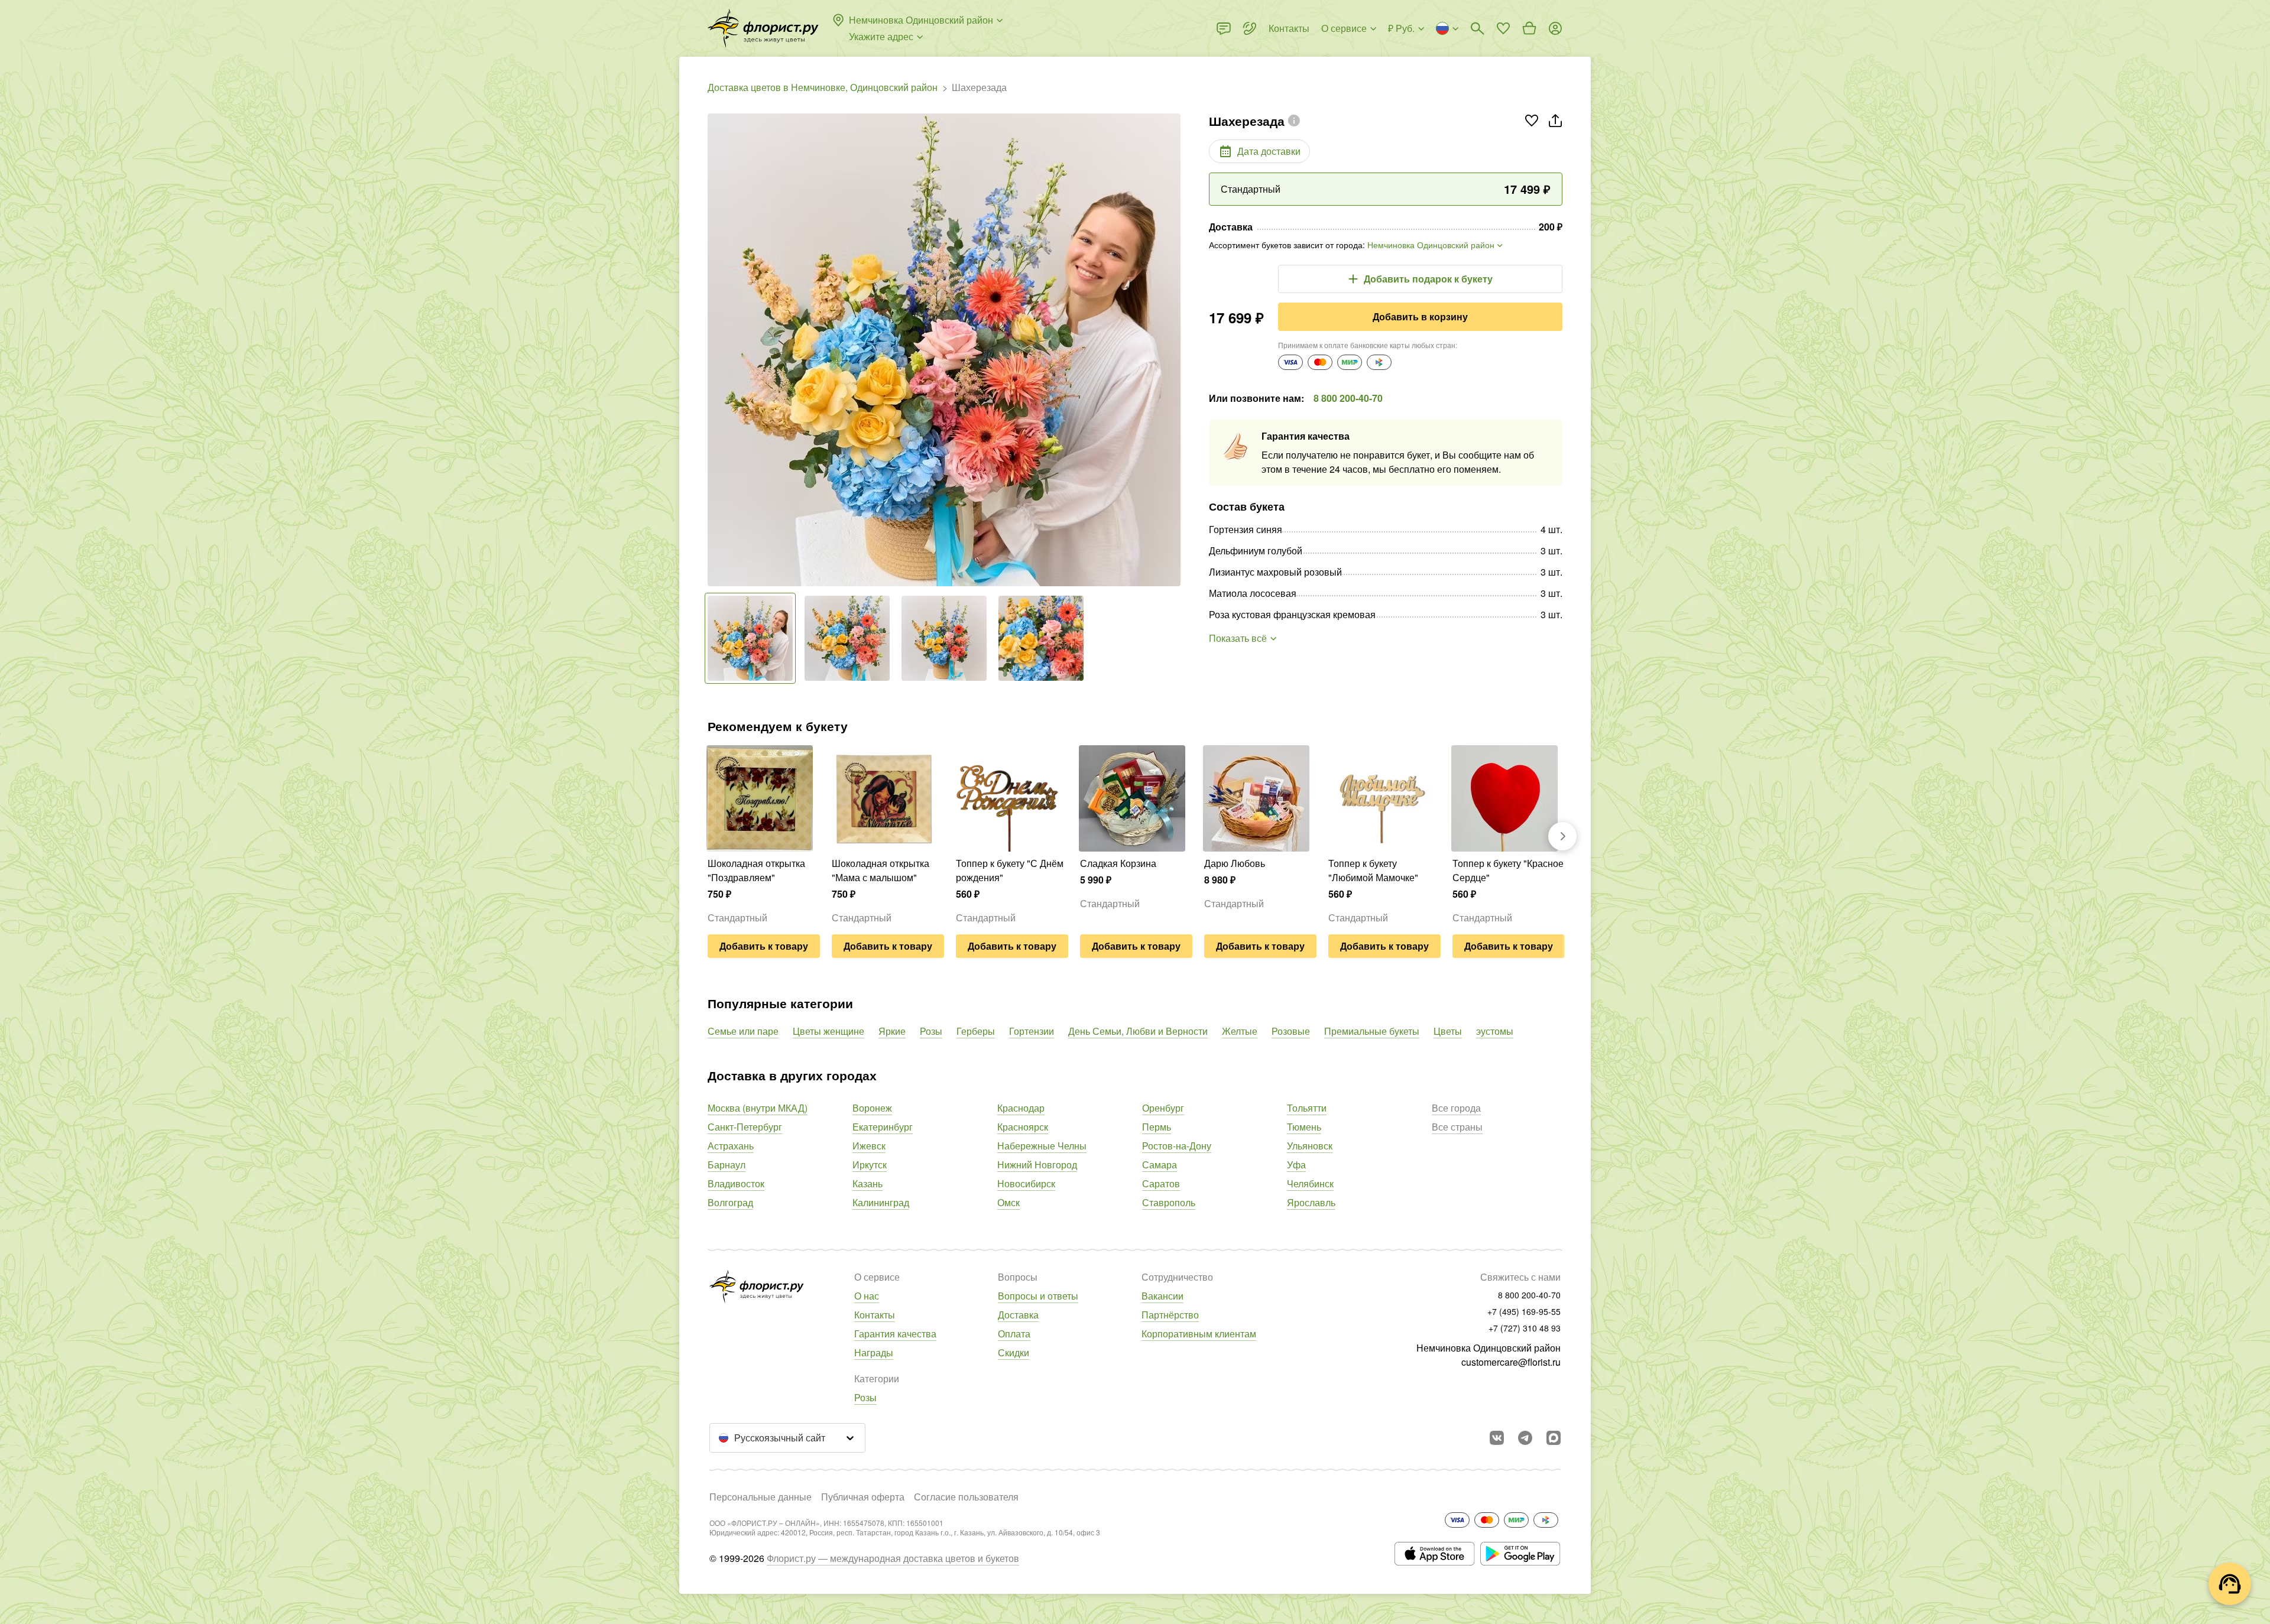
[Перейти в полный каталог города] (763, 28)
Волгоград (730, 1202)
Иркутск (870, 1165)
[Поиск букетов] (1477, 28)
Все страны (1457, 1127)
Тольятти (1307, 1108)
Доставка (1018, 1315)
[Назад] (714, 350)
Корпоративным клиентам (1199, 1334)
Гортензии (1032, 1031)
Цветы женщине (828, 1031)
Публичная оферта (863, 1497)
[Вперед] (1175, 350)
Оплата (1014, 1334)
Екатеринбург (883, 1127)
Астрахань (731, 1146)
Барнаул (727, 1165)
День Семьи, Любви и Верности (1138, 1031)
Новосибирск (1026, 1183)
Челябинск (1310, 1183)
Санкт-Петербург (745, 1127)
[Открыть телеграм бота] (1525, 1438)
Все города (1456, 1108)
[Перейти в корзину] (1529, 28)
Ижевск (869, 1146)
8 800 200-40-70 (1348, 398)
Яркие (892, 1031)
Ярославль (1311, 1202)
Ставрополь (1169, 1202)
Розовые (1291, 1031)
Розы (931, 1031)
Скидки (1014, 1352)
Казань (868, 1183)
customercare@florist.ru (1511, 1362)
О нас (867, 1296)
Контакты (875, 1315)
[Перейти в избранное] (1503, 28)
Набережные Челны (1042, 1146)
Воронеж (872, 1108)
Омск (1008, 1202)
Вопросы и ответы (1038, 1296)
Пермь (1157, 1127)
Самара (1160, 1165)
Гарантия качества (895, 1334)
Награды (874, 1352)
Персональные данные (761, 1497)
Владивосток (736, 1183)
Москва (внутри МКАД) (758, 1108)
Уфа (1296, 1165)
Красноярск (1023, 1127)
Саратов (1161, 1183)
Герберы (976, 1031)
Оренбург (1163, 1108)
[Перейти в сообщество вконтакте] (1497, 1438)
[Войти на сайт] (1555, 28)
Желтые (1240, 1031)
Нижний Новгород (1037, 1165)
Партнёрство (1170, 1315)
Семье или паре (743, 1031)
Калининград (881, 1202)
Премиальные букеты (1372, 1031)
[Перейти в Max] (1554, 1438)
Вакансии (1162, 1296)
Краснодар (1021, 1108)
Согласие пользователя (966, 1497)
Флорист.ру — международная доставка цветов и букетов (893, 1558)
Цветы (1448, 1031)
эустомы (1495, 1031)
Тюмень (1304, 1127)
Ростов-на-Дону (1177, 1146)
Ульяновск (1310, 1146)
